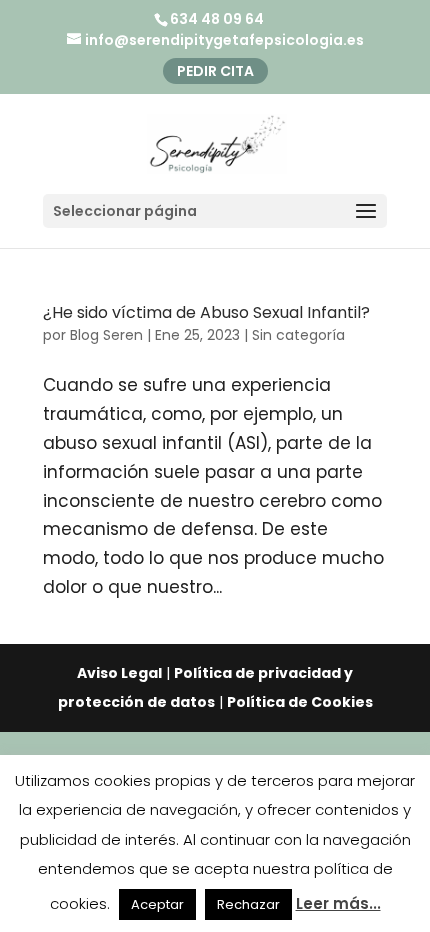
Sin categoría (298, 335)
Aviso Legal (119, 673)
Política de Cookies (300, 702)
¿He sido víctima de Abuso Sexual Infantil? (206, 312)
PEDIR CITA (215, 71)
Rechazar (248, 904)
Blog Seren (106, 335)
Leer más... (338, 903)
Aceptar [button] (157, 904)
